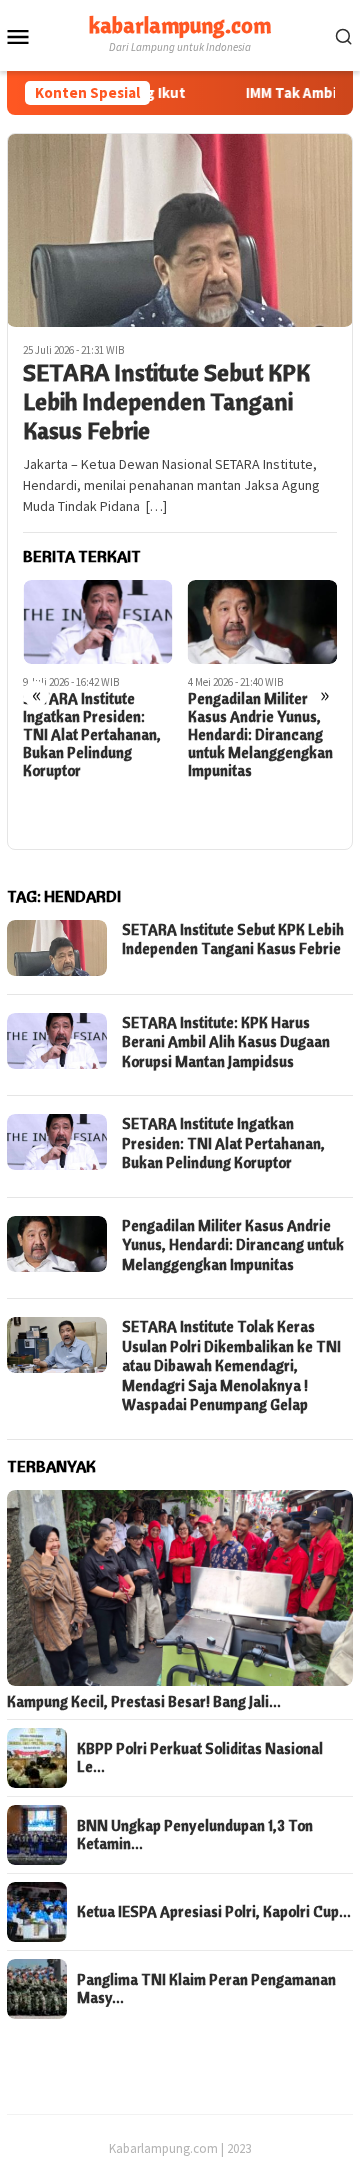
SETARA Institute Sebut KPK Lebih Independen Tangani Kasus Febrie (166, 401)
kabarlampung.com (180, 25)
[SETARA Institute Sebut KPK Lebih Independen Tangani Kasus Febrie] (180, 230)
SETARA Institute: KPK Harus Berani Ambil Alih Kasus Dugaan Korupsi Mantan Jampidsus (226, 1042)
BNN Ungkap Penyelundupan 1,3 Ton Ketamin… (195, 1835)
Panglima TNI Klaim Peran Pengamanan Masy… (206, 1989)
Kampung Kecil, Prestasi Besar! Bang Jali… (144, 1702)
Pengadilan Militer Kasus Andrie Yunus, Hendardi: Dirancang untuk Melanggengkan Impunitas (260, 735)
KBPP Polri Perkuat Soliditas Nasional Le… (200, 1758)
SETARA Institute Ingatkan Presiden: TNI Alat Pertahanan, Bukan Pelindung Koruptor (92, 735)
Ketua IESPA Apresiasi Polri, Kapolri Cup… (214, 1912)
